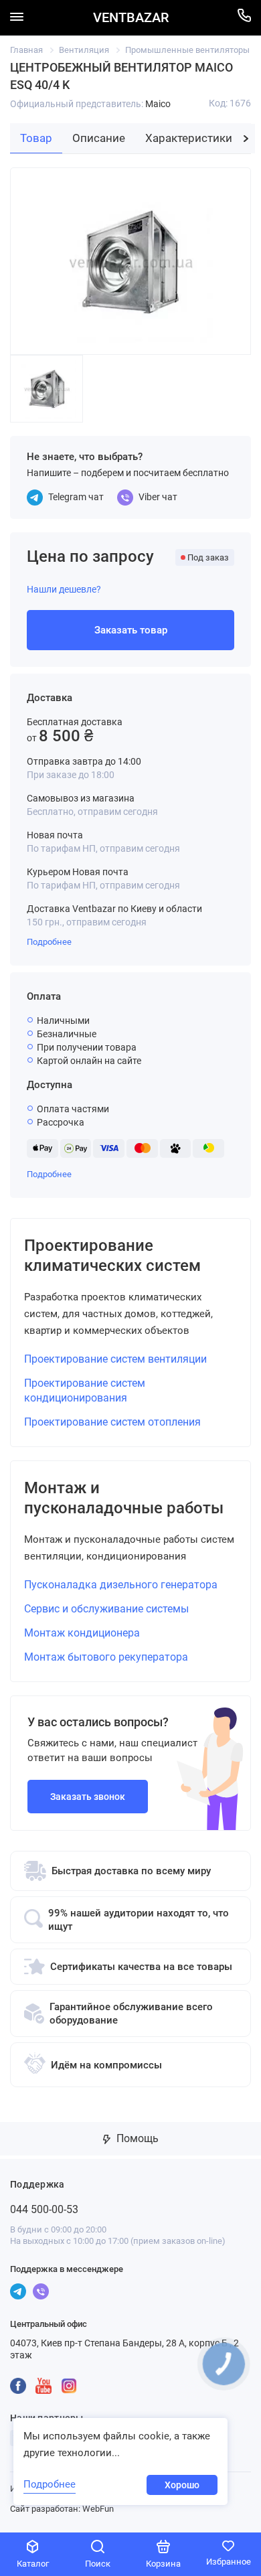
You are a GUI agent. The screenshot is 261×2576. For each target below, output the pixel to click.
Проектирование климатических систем (112, 1256)
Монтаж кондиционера (82, 1633)
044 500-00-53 (44, 2209)
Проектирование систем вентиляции (115, 1359)
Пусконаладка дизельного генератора (121, 1585)
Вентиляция (84, 50)
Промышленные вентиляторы (187, 50)
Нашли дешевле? (64, 589)
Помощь (136, 2138)
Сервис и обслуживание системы (106, 1609)
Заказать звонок (88, 1797)
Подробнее (49, 942)
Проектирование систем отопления (112, 1422)
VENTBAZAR (131, 18)
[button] (246, 139)
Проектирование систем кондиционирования (85, 1390)
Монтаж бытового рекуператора (106, 1657)
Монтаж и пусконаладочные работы (124, 1498)
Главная (26, 50)
